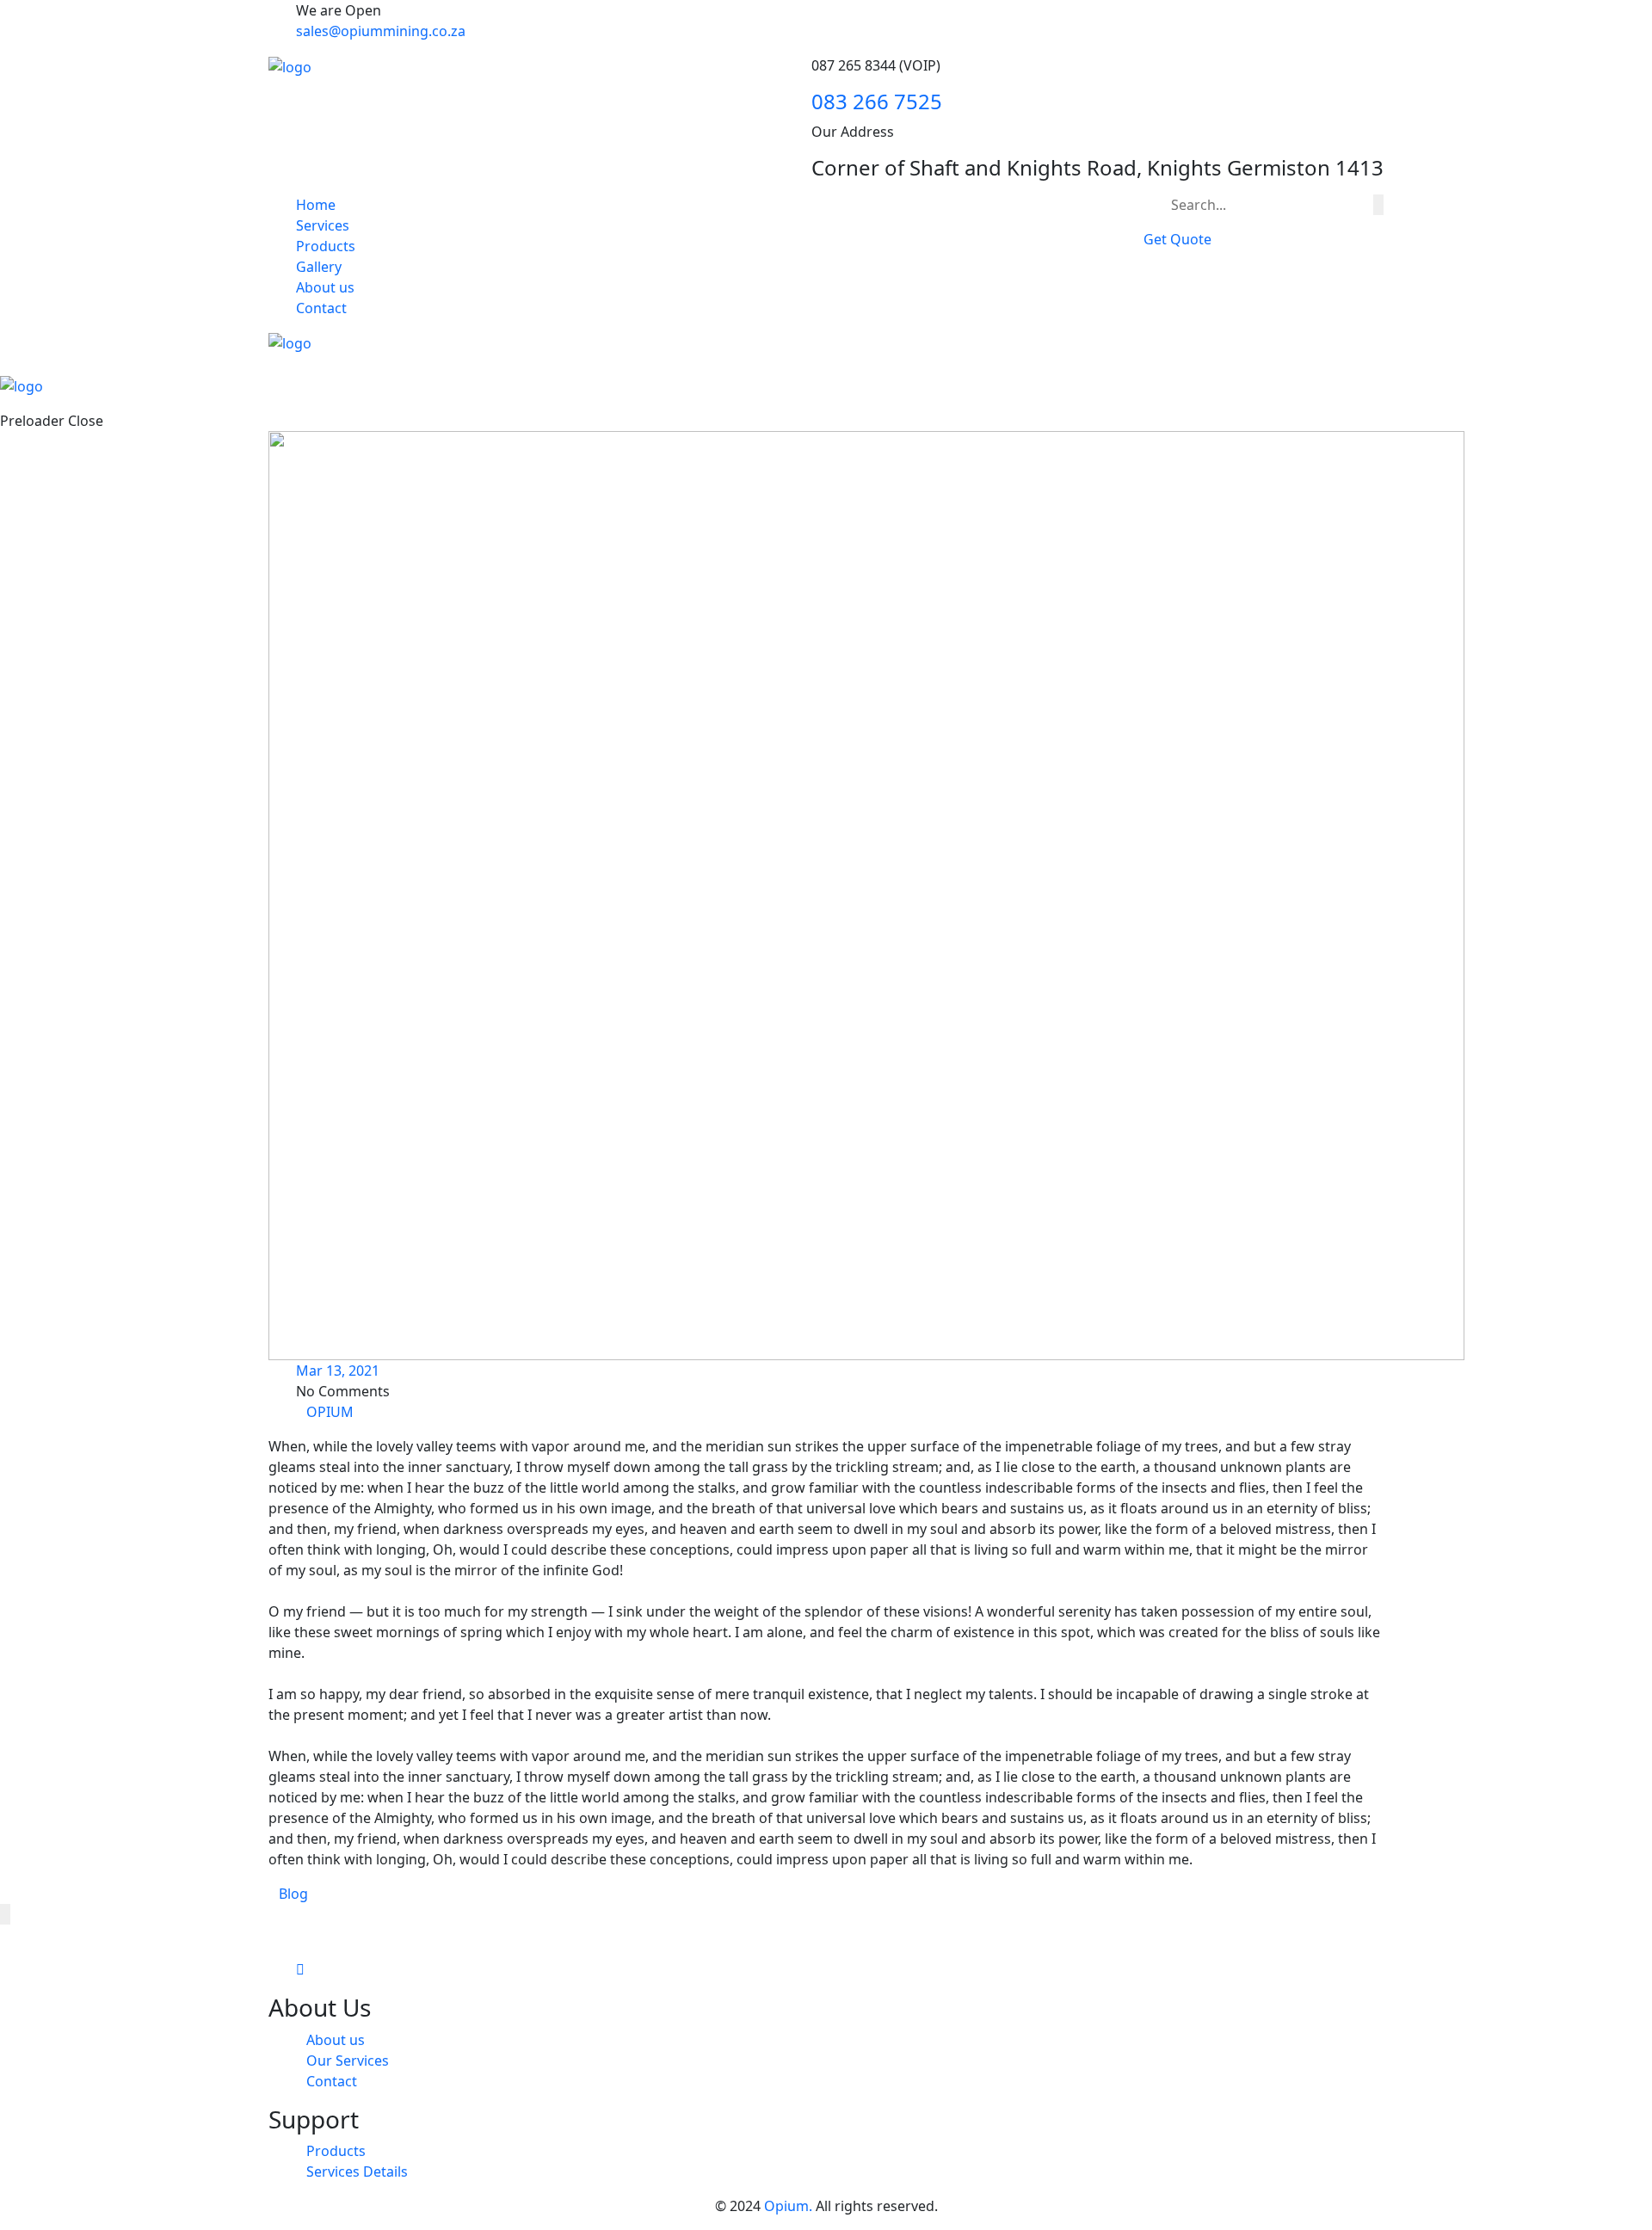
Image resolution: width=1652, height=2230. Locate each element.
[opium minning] (290, 65)
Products (326, 246)
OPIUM (330, 1412)
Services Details (357, 2171)
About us (325, 287)
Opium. (788, 2206)
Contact (321, 308)
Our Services (348, 2061)
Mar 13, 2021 (338, 1371)
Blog (293, 1894)
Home (316, 205)
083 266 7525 (877, 101)
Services (323, 225)
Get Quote (1177, 239)
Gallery (319, 267)
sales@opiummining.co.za (381, 31)
